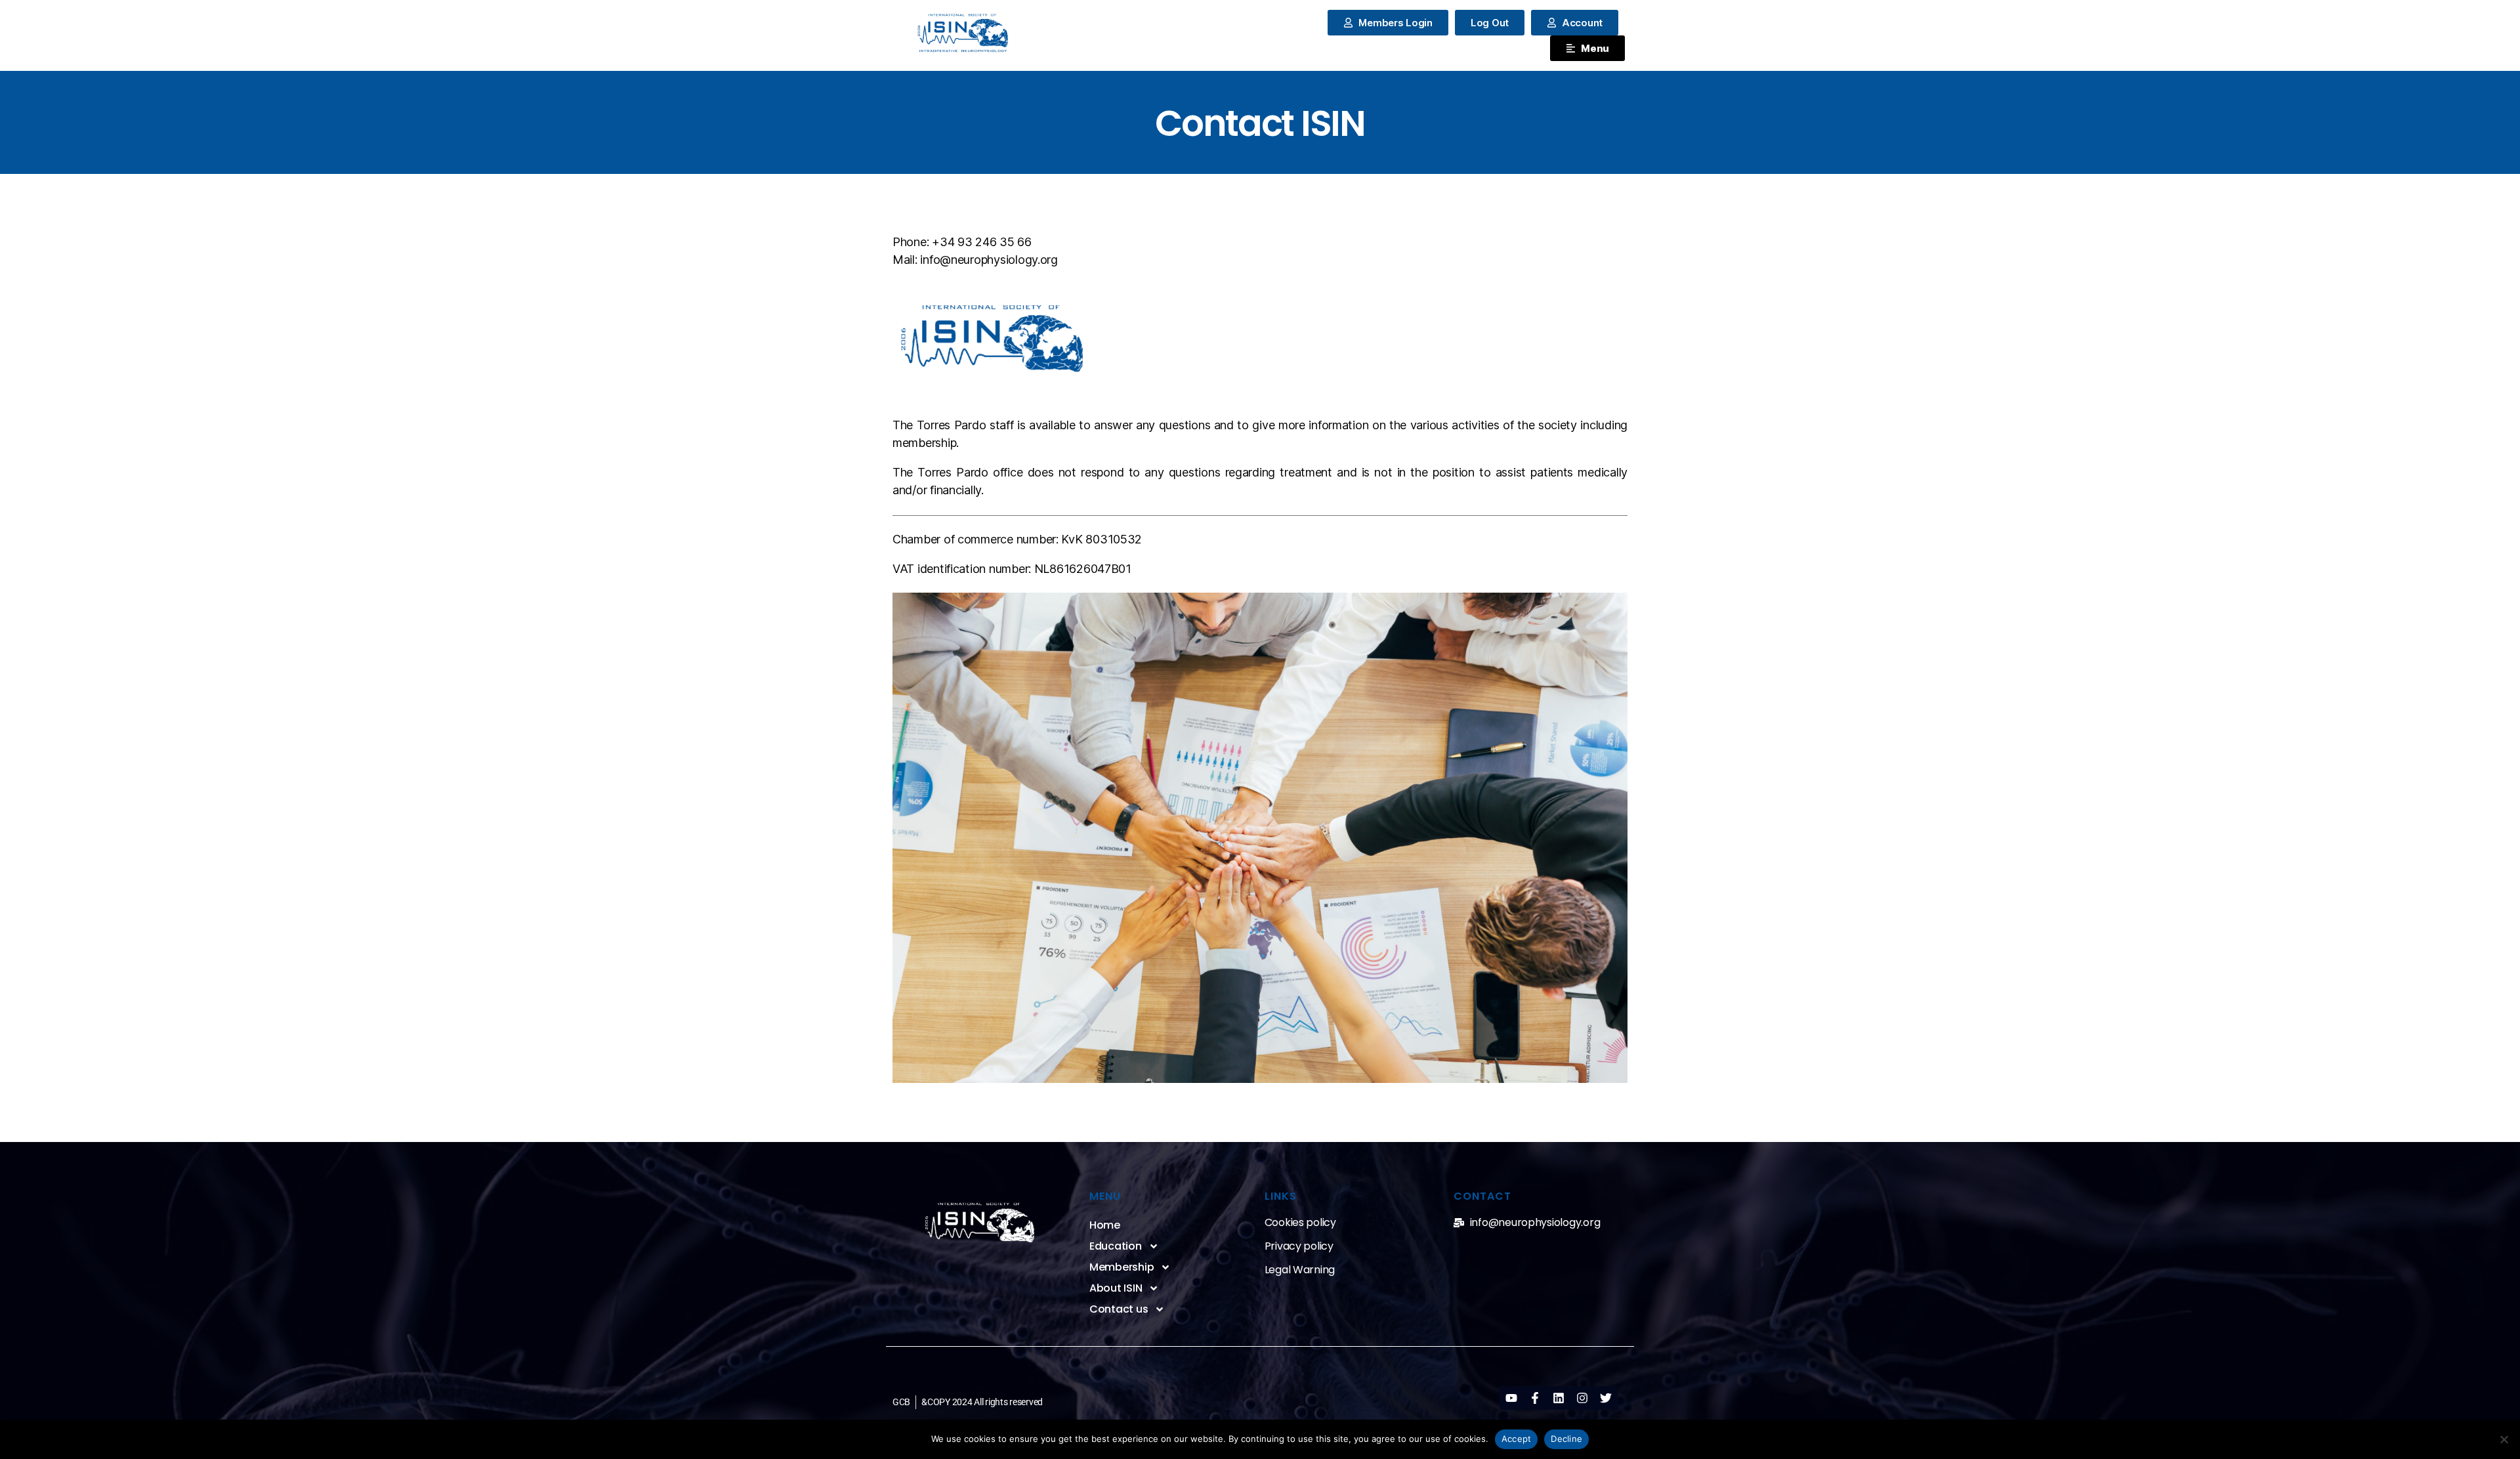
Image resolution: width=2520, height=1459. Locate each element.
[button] (1490, 23)
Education (1116, 1246)
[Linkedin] (1559, 1398)
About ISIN (1116, 1288)
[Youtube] (1511, 1398)
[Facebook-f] (1535, 1398)
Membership (1122, 1267)
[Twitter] (1606, 1398)
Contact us (1119, 1309)
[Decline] (2504, 1439)
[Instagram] (1582, 1398)
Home (1105, 1225)
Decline (1566, 1439)
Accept (1517, 1439)
